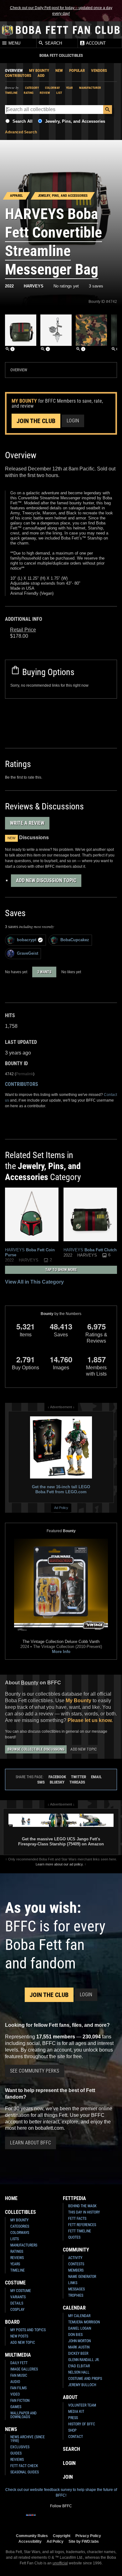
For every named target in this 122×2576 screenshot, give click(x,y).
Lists (15, 2239)
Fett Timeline (80, 2231)
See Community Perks (35, 2071)
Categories (20, 2226)
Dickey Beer (78, 2353)
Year (69, 88)
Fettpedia (74, 2198)
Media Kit (76, 2412)
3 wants (44, 972)
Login (73, 421)
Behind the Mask (82, 2206)
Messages (76, 2289)
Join (68, 2477)
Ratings (17, 2251)
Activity (75, 2258)
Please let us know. (90, 1720)
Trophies (76, 2295)
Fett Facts (77, 2219)
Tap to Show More (61, 1270)
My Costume (21, 2291)
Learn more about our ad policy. (60, 1864)
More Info (61, 1652)
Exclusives (20, 2447)
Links (73, 2283)
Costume (15, 2283)
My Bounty (39, 70)
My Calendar (79, 2316)
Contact (76, 2437)
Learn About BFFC (30, 2143)
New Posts (19, 2336)
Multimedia (18, 2355)
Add (41, 75)
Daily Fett (19, 2363)
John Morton (79, 2341)
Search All (23, 121)
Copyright (62, 2536)
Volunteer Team (82, 2405)
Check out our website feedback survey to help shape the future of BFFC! (61, 2493)
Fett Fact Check (24, 2466)
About (70, 2397)
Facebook (57, 1777)
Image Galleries (24, 2369)
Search (53, 43)
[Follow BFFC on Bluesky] (91, 2519)
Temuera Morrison (84, 2322)
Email (96, 1777)
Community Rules (32, 2536)
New (59, 70)
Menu (14, 43)
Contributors (18, 75)
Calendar (74, 2308)
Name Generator (82, 2277)
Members (76, 2270)
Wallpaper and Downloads (23, 2415)
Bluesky (57, 1782)
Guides (16, 2453)
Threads (77, 1782)
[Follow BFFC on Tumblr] (61, 2519)
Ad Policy (61, 1508)
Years (15, 2264)
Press (73, 2418)
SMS (41, 1782)
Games (16, 2407)
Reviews (17, 2258)
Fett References (82, 2225)
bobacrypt (27, 940)
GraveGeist (28, 953)
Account (95, 43)
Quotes (74, 2237)
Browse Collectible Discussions (36, 1749)
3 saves (96, 286)
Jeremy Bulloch (82, 2385)
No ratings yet (66, 286)
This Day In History (84, 2212)
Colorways (20, 2233)
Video (15, 2394)
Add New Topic (84, 1749)
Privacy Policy (88, 2536)
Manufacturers (24, 2245)
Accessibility (30, 2541)
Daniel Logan (80, 2328)
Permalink (25, 1074)
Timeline (11, 93)
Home (11, 2198)
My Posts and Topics (28, 2330)
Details (17, 2303)
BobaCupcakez (75, 940)
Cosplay (17, 2310)
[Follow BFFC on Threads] (81, 2519)
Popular (77, 70)
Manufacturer (90, 88)
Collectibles (20, 2212)
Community (76, 2250)
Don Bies (75, 2335)
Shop (72, 2430)
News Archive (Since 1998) (28, 2439)
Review (45, 93)
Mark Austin (79, 2347)
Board (12, 2322)
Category (32, 88)
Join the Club (36, 421)
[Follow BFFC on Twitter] (51, 2519)
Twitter (79, 1777)
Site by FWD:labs (84, 2541)
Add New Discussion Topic (46, 880)
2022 (9, 286)
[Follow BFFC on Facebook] (31, 2519)
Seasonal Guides (25, 2472)
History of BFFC (82, 2424)
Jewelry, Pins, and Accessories (75, 121)
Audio (15, 2382)
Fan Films (18, 2388)
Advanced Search (21, 132)
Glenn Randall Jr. (84, 2360)
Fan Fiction (20, 2401)
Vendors (99, 70)
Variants (18, 2297)
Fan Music (19, 2375)
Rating (29, 93)
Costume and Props (85, 2379)
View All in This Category (34, 1282)
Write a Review (27, 823)
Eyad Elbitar (79, 2366)
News (11, 2429)
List (59, 93)
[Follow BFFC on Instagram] (41, 2519)
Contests (76, 2264)
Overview (14, 70)
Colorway (52, 88)
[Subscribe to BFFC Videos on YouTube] (71, 2519)
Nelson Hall (79, 2372)
